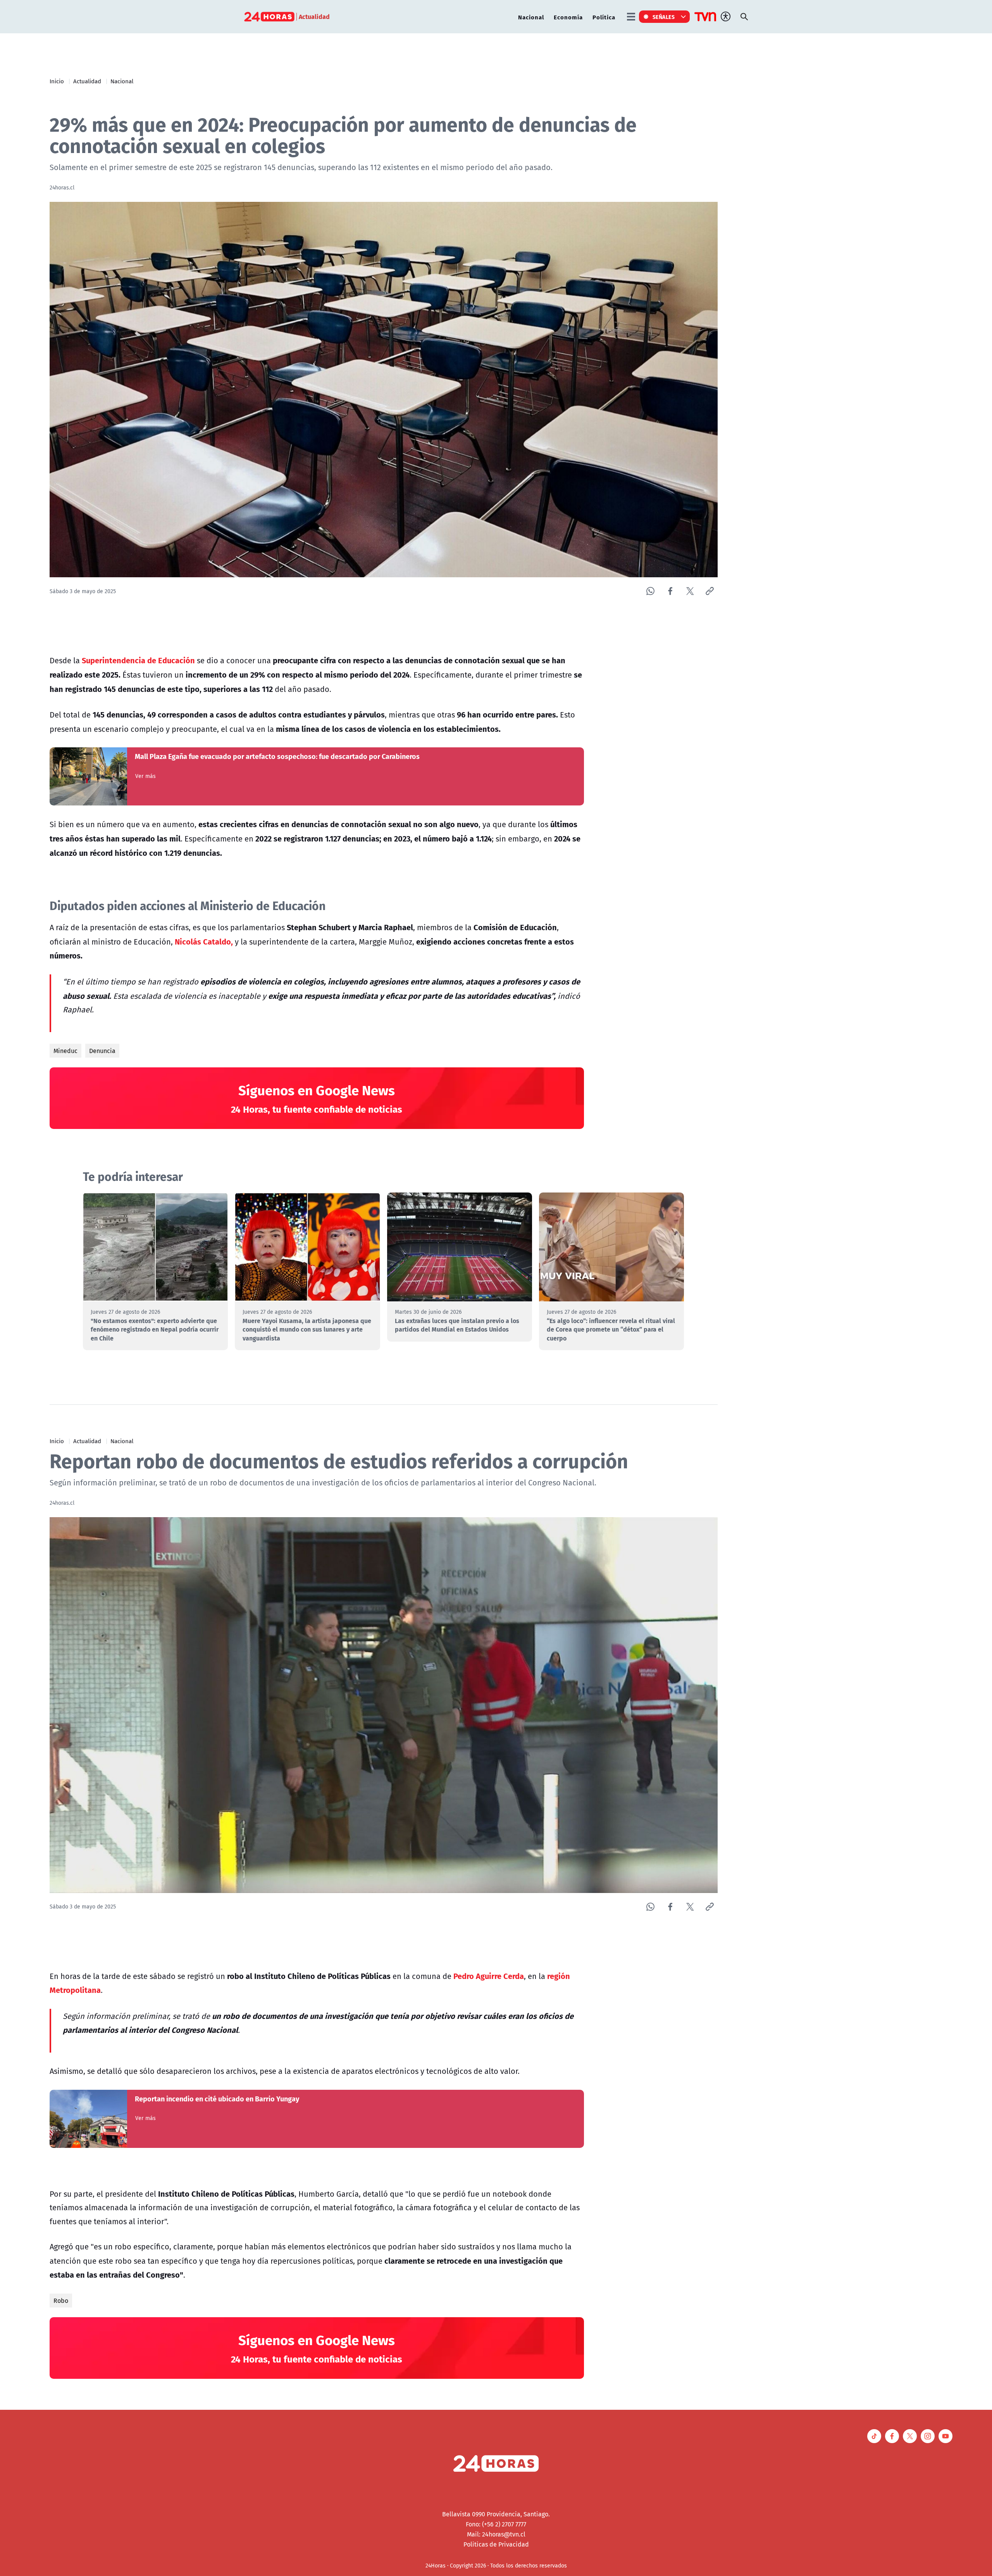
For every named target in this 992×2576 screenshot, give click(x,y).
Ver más (146, 776)
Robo (61, 2301)
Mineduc (65, 1051)
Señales (664, 17)
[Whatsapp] (650, 591)
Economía (568, 17)
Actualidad (87, 81)
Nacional (531, 17)
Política (604, 17)
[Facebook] (670, 591)
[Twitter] (690, 591)
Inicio (57, 81)
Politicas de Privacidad (496, 2544)
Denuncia (102, 1051)
